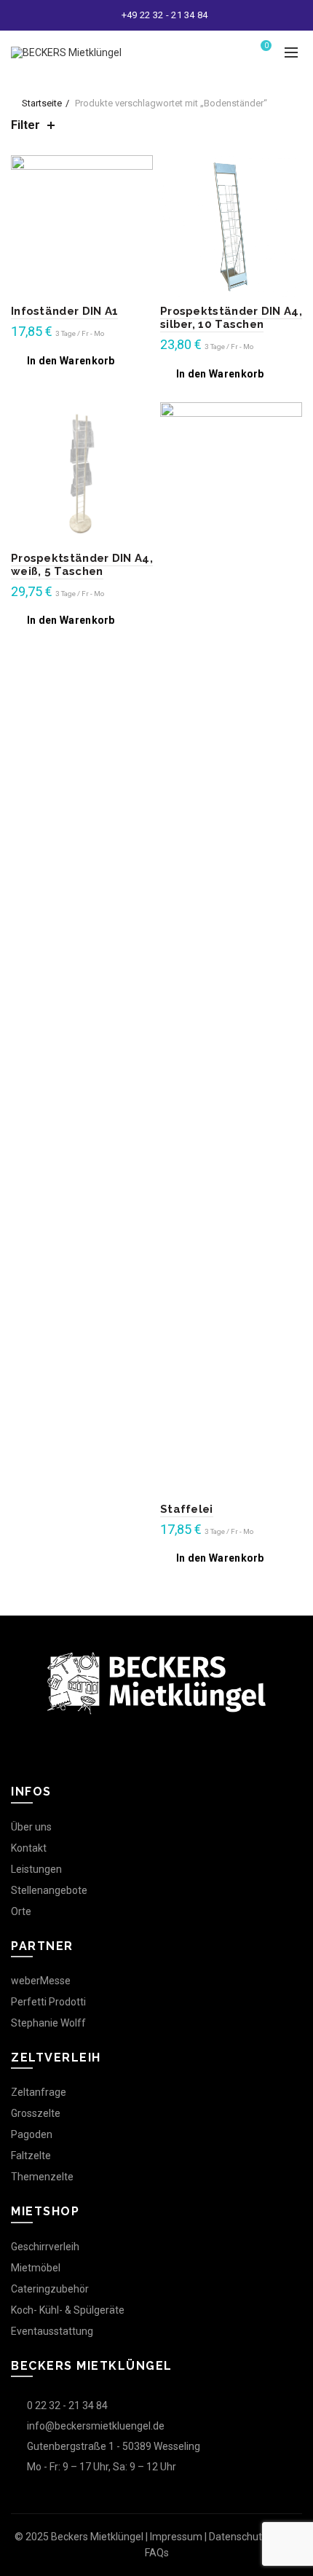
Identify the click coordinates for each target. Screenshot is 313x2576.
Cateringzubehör (50, 2289)
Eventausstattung (52, 2331)
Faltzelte (31, 2156)
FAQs (157, 2553)
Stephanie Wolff (48, 2023)
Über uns (31, 1827)
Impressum (176, 2537)
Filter (25, 125)
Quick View (140, 168)
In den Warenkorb (71, 361)
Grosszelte (36, 2113)
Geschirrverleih (45, 2247)
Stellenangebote (49, 1890)
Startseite (42, 103)
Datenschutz (238, 2537)
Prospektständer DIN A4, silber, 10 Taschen (231, 318)
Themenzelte (42, 2177)
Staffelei (187, 1509)
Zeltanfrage (39, 2092)
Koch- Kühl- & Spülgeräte (68, 2310)
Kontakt (29, 1848)
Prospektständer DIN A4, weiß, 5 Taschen (82, 565)
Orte (21, 1911)
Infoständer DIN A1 (64, 311)
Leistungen (36, 1869)
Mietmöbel (36, 2268)
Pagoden (32, 2134)
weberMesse (41, 1981)
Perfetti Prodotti (48, 2002)
